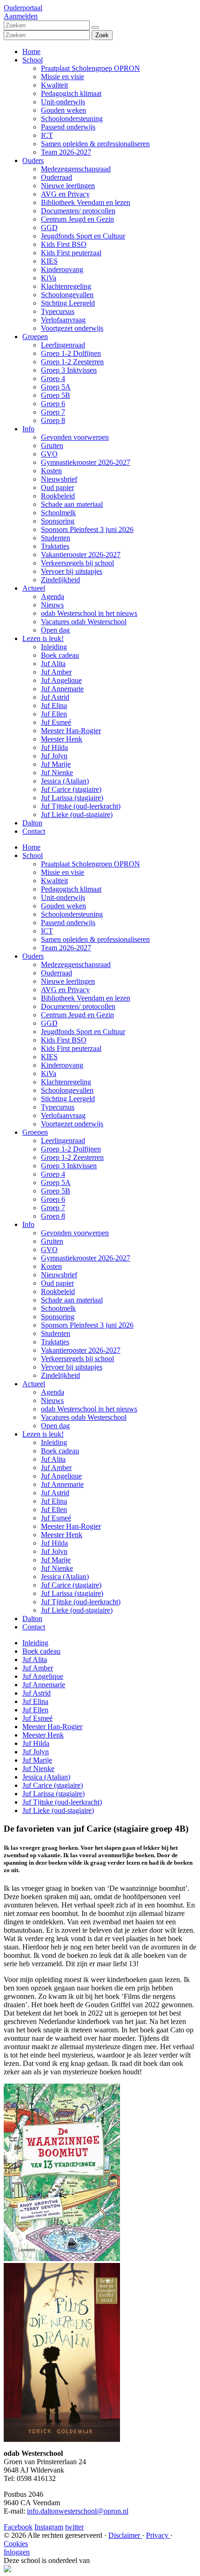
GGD (49, 228)
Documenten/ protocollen (78, 211)
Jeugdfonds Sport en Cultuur (83, 236)
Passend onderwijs (68, 127)
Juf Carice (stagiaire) (71, 789)
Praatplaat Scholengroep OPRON (90, 68)
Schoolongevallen (67, 295)
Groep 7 (53, 412)
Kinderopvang (62, 269)
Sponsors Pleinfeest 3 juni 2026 (87, 529)
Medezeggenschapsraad (76, 169)
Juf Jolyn (54, 756)
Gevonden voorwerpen (75, 437)
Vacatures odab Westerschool (84, 622)
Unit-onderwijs (63, 102)
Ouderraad (57, 177)
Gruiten (52, 446)
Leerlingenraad (63, 345)
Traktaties (55, 546)
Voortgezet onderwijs (72, 328)
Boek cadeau (60, 655)
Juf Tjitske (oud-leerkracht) (81, 806)
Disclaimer (125, 2535)
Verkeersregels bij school (77, 563)
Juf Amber (56, 672)
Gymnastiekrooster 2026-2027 (86, 462)
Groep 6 (53, 404)
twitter (74, 2527)
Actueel (34, 588)
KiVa (49, 278)
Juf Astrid (55, 697)
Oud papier (57, 487)
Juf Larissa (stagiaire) (72, 798)
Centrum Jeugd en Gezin (77, 219)
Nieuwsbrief (59, 479)
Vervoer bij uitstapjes (72, 571)
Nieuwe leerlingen (68, 186)
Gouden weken (63, 110)
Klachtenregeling (66, 286)
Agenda (53, 596)
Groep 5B (56, 395)
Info (28, 429)
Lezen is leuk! (43, 638)
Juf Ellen (54, 714)
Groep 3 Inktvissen (69, 370)
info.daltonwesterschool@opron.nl (78, 2511)
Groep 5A (56, 387)
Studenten (56, 538)
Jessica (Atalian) (65, 781)
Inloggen (17, 2552)
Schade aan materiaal (72, 504)
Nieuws (52, 605)
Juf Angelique (61, 680)
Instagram (49, 2527)
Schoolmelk (58, 513)
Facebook (18, 2527)
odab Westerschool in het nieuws (89, 613)
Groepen (35, 337)
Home (31, 51)
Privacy (158, 2535)
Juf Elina (54, 705)
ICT (47, 135)
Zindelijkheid (60, 580)
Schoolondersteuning (72, 119)
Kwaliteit (54, 85)
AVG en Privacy (65, 194)
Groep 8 (53, 420)
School (33, 60)
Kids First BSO (64, 244)
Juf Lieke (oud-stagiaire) (77, 814)
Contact (34, 831)
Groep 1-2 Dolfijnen (71, 353)
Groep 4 (53, 378)
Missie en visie (63, 77)
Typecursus (58, 311)
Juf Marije (56, 764)
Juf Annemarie (62, 689)
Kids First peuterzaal (71, 253)
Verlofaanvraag (63, 320)
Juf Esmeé (56, 722)
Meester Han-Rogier (71, 731)
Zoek (102, 35)
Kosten (51, 471)
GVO (49, 454)
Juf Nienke (57, 773)
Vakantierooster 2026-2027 (81, 555)
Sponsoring (58, 521)
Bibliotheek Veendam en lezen (86, 202)
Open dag (55, 630)
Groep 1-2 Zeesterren (72, 362)
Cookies (16, 2544)
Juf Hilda (54, 747)
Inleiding (54, 647)
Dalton (32, 823)
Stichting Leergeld (68, 303)
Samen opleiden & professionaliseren (95, 144)
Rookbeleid (58, 496)
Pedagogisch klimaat (71, 93)
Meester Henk (62, 739)
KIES (49, 261)
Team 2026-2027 (66, 152)
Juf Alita (53, 664)
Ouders (33, 160)
